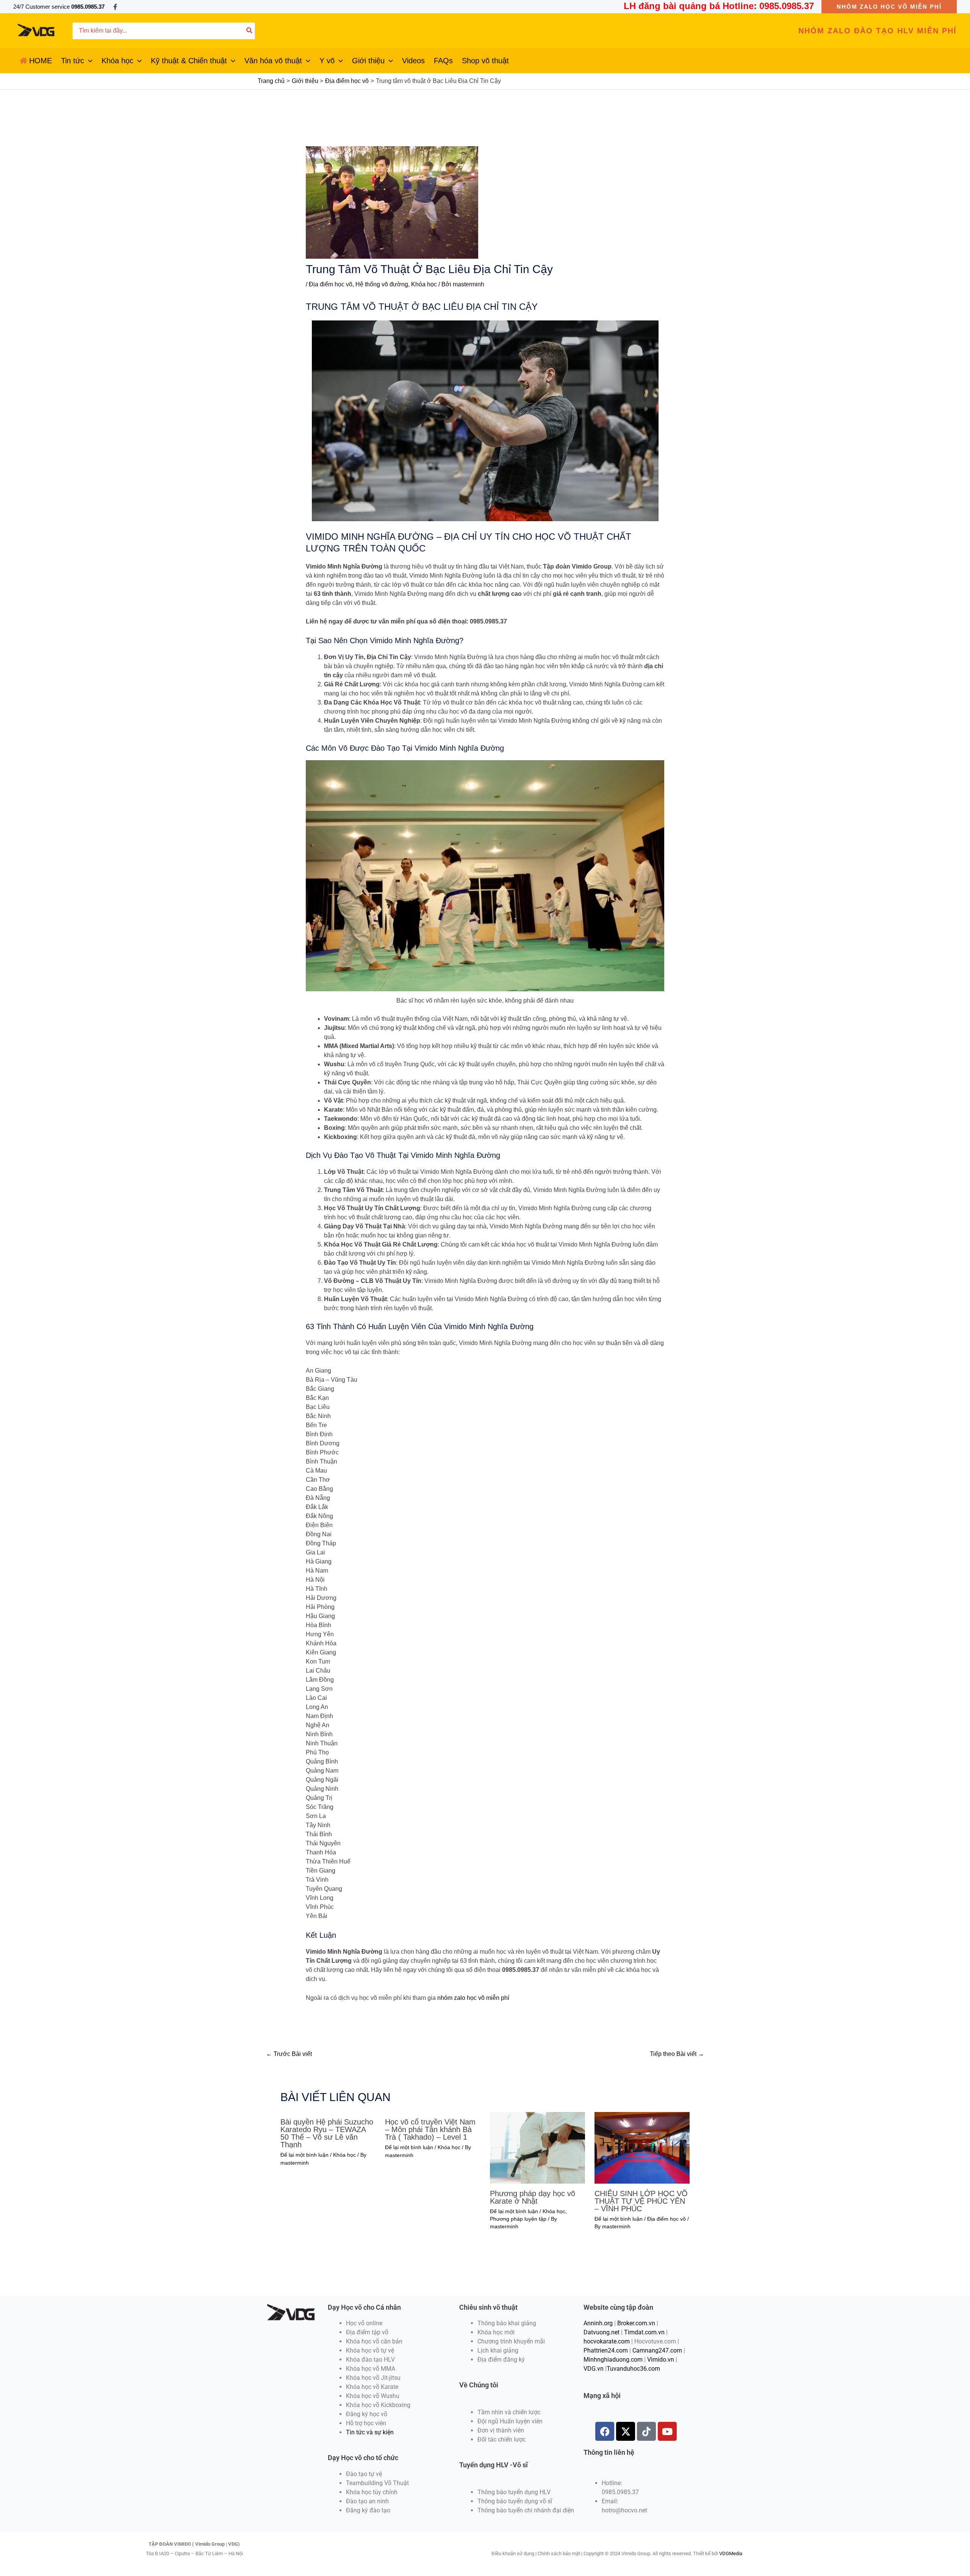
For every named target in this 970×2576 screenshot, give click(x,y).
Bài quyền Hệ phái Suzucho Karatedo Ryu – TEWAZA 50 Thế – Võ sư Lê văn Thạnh (327, 2133)
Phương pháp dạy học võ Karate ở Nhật (533, 2197)
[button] (889, 7)
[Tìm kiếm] (250, 31)
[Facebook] (115, 7)
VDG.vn (594, 2369)
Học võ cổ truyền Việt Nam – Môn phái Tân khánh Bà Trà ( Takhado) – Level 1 (430, 2129)
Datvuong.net (602, 2332)
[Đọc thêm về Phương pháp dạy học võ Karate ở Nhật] (537, 2147)
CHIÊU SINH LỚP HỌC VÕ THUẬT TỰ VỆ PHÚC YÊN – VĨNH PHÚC (641, 2201)
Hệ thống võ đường (382, 284)
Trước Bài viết (289, 2054)
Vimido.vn (661, 2360)
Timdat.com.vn (644, 2332)
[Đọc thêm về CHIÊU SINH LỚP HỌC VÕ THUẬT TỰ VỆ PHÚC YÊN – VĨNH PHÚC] (642, 2147)
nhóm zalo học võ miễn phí (473, 1998)
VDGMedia (731, 2553)
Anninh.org (598, 2323)
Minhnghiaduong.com (613, 2360)
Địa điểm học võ (331, 284)
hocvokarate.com (607, 2341)
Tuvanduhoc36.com (633, 2369)
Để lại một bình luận (304, 2155)
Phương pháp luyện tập (518, 2219)
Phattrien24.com (606, 2350)
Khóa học (424, 284)
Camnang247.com (657, 2350)
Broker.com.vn (636, 2323)
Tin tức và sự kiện (370, 2432)
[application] (88, 61)
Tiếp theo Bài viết (677, 2054)
